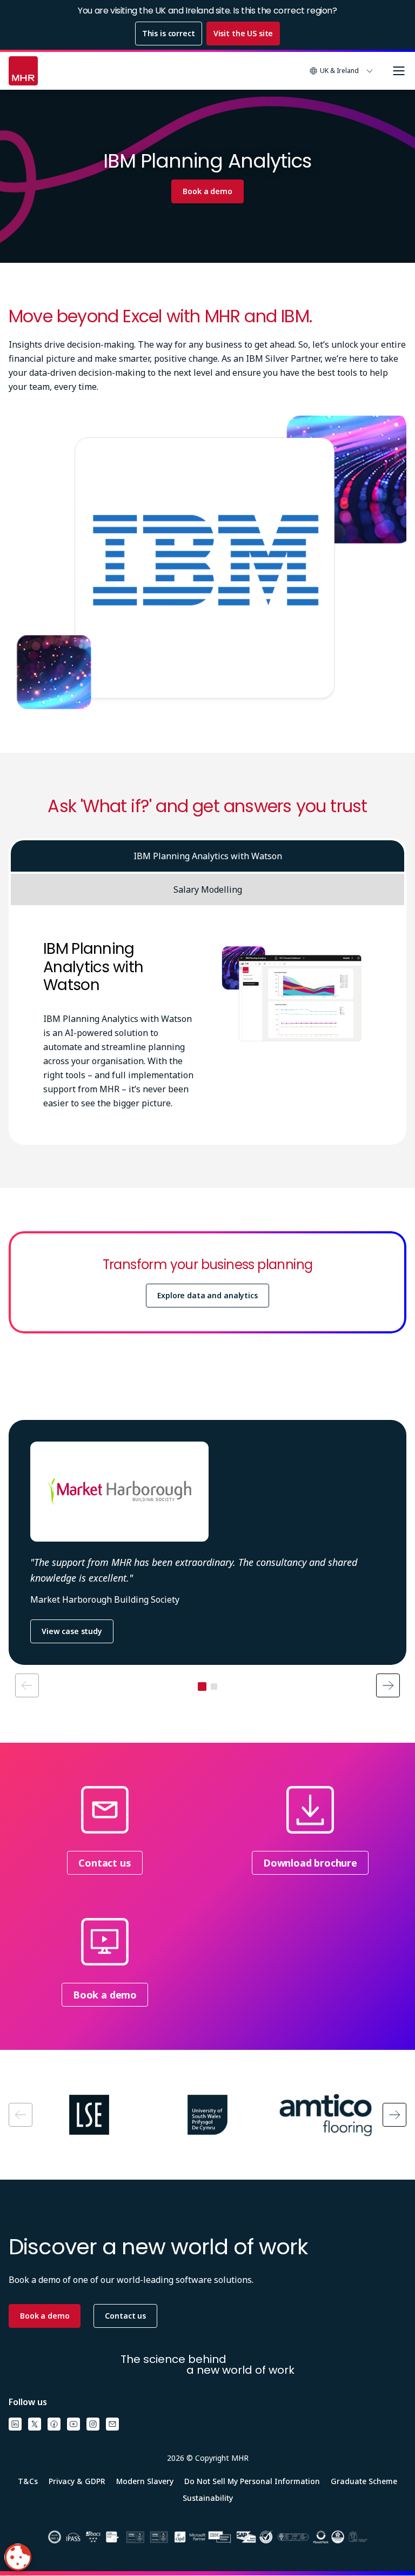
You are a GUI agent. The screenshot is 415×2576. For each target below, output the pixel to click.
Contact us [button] (125, 2316)
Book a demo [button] (45, 2316)
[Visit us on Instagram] (93, 2424)
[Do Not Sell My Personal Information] (18, 2557)
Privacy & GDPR (77, 2481)
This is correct (169, 33)
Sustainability (208, 2498)
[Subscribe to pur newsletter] (112, 2424)
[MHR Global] (23, 71)
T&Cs (28, 2481)
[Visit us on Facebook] (54, 2424)
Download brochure (310, 1863)
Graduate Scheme (364, 2481)
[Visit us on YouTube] (73, 2424)
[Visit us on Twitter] (35, 2424)
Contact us (105, 1863)
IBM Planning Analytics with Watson (208, 856)
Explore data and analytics (207, 1295)
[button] (342, 71)
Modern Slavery (145, 2481)
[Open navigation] (399, 71)
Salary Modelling (208, 889)
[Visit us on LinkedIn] (15, 2424)
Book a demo (207, 191)
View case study (72, 1631)
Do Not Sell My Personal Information (252, 2481)
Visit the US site (243, 33)
